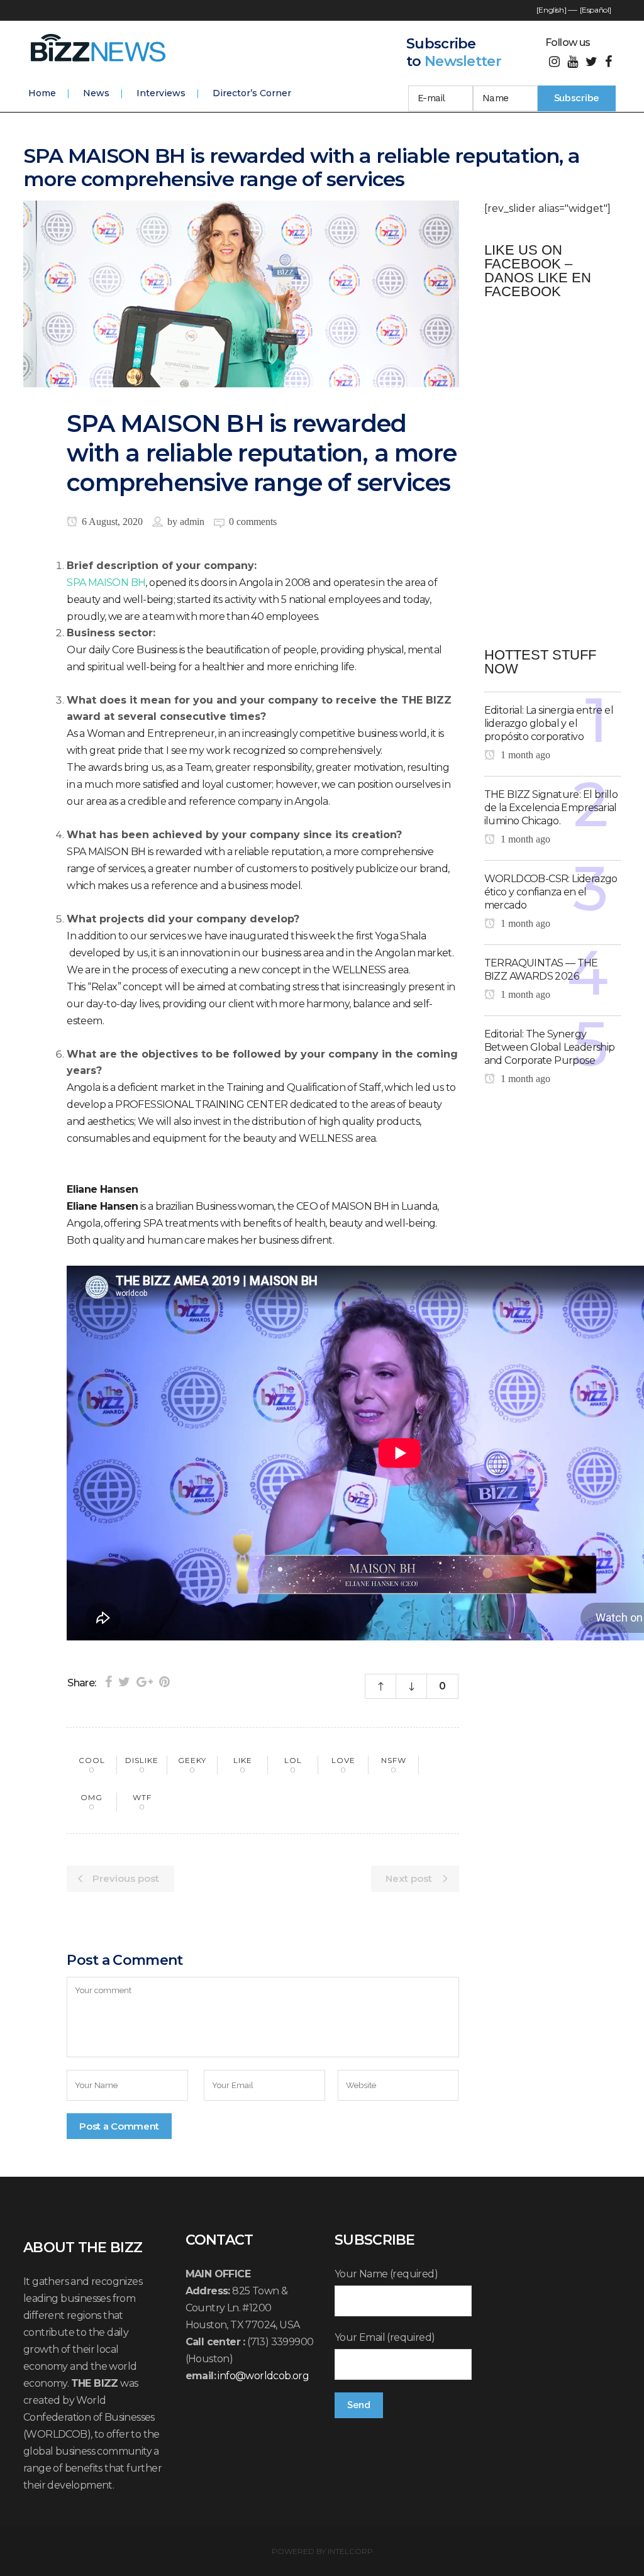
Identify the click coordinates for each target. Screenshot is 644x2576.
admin (192, 522)
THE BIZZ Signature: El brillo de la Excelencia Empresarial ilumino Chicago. (551, 808)
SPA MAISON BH (106, 583)
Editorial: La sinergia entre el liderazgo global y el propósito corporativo (549, 723)
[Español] (596, 10)
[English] (551, 10)
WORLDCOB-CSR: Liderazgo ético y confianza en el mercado (551, 892)
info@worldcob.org (263, 2376)
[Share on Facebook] (108, 1682)
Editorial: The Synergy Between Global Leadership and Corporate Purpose (550, 1047)
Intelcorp (350, 2551)
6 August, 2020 (111, 522)
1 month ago (524, 755)
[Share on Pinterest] (164, 1682)
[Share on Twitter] (124, 1682)
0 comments (253, 522)
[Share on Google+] (145, 1682)
